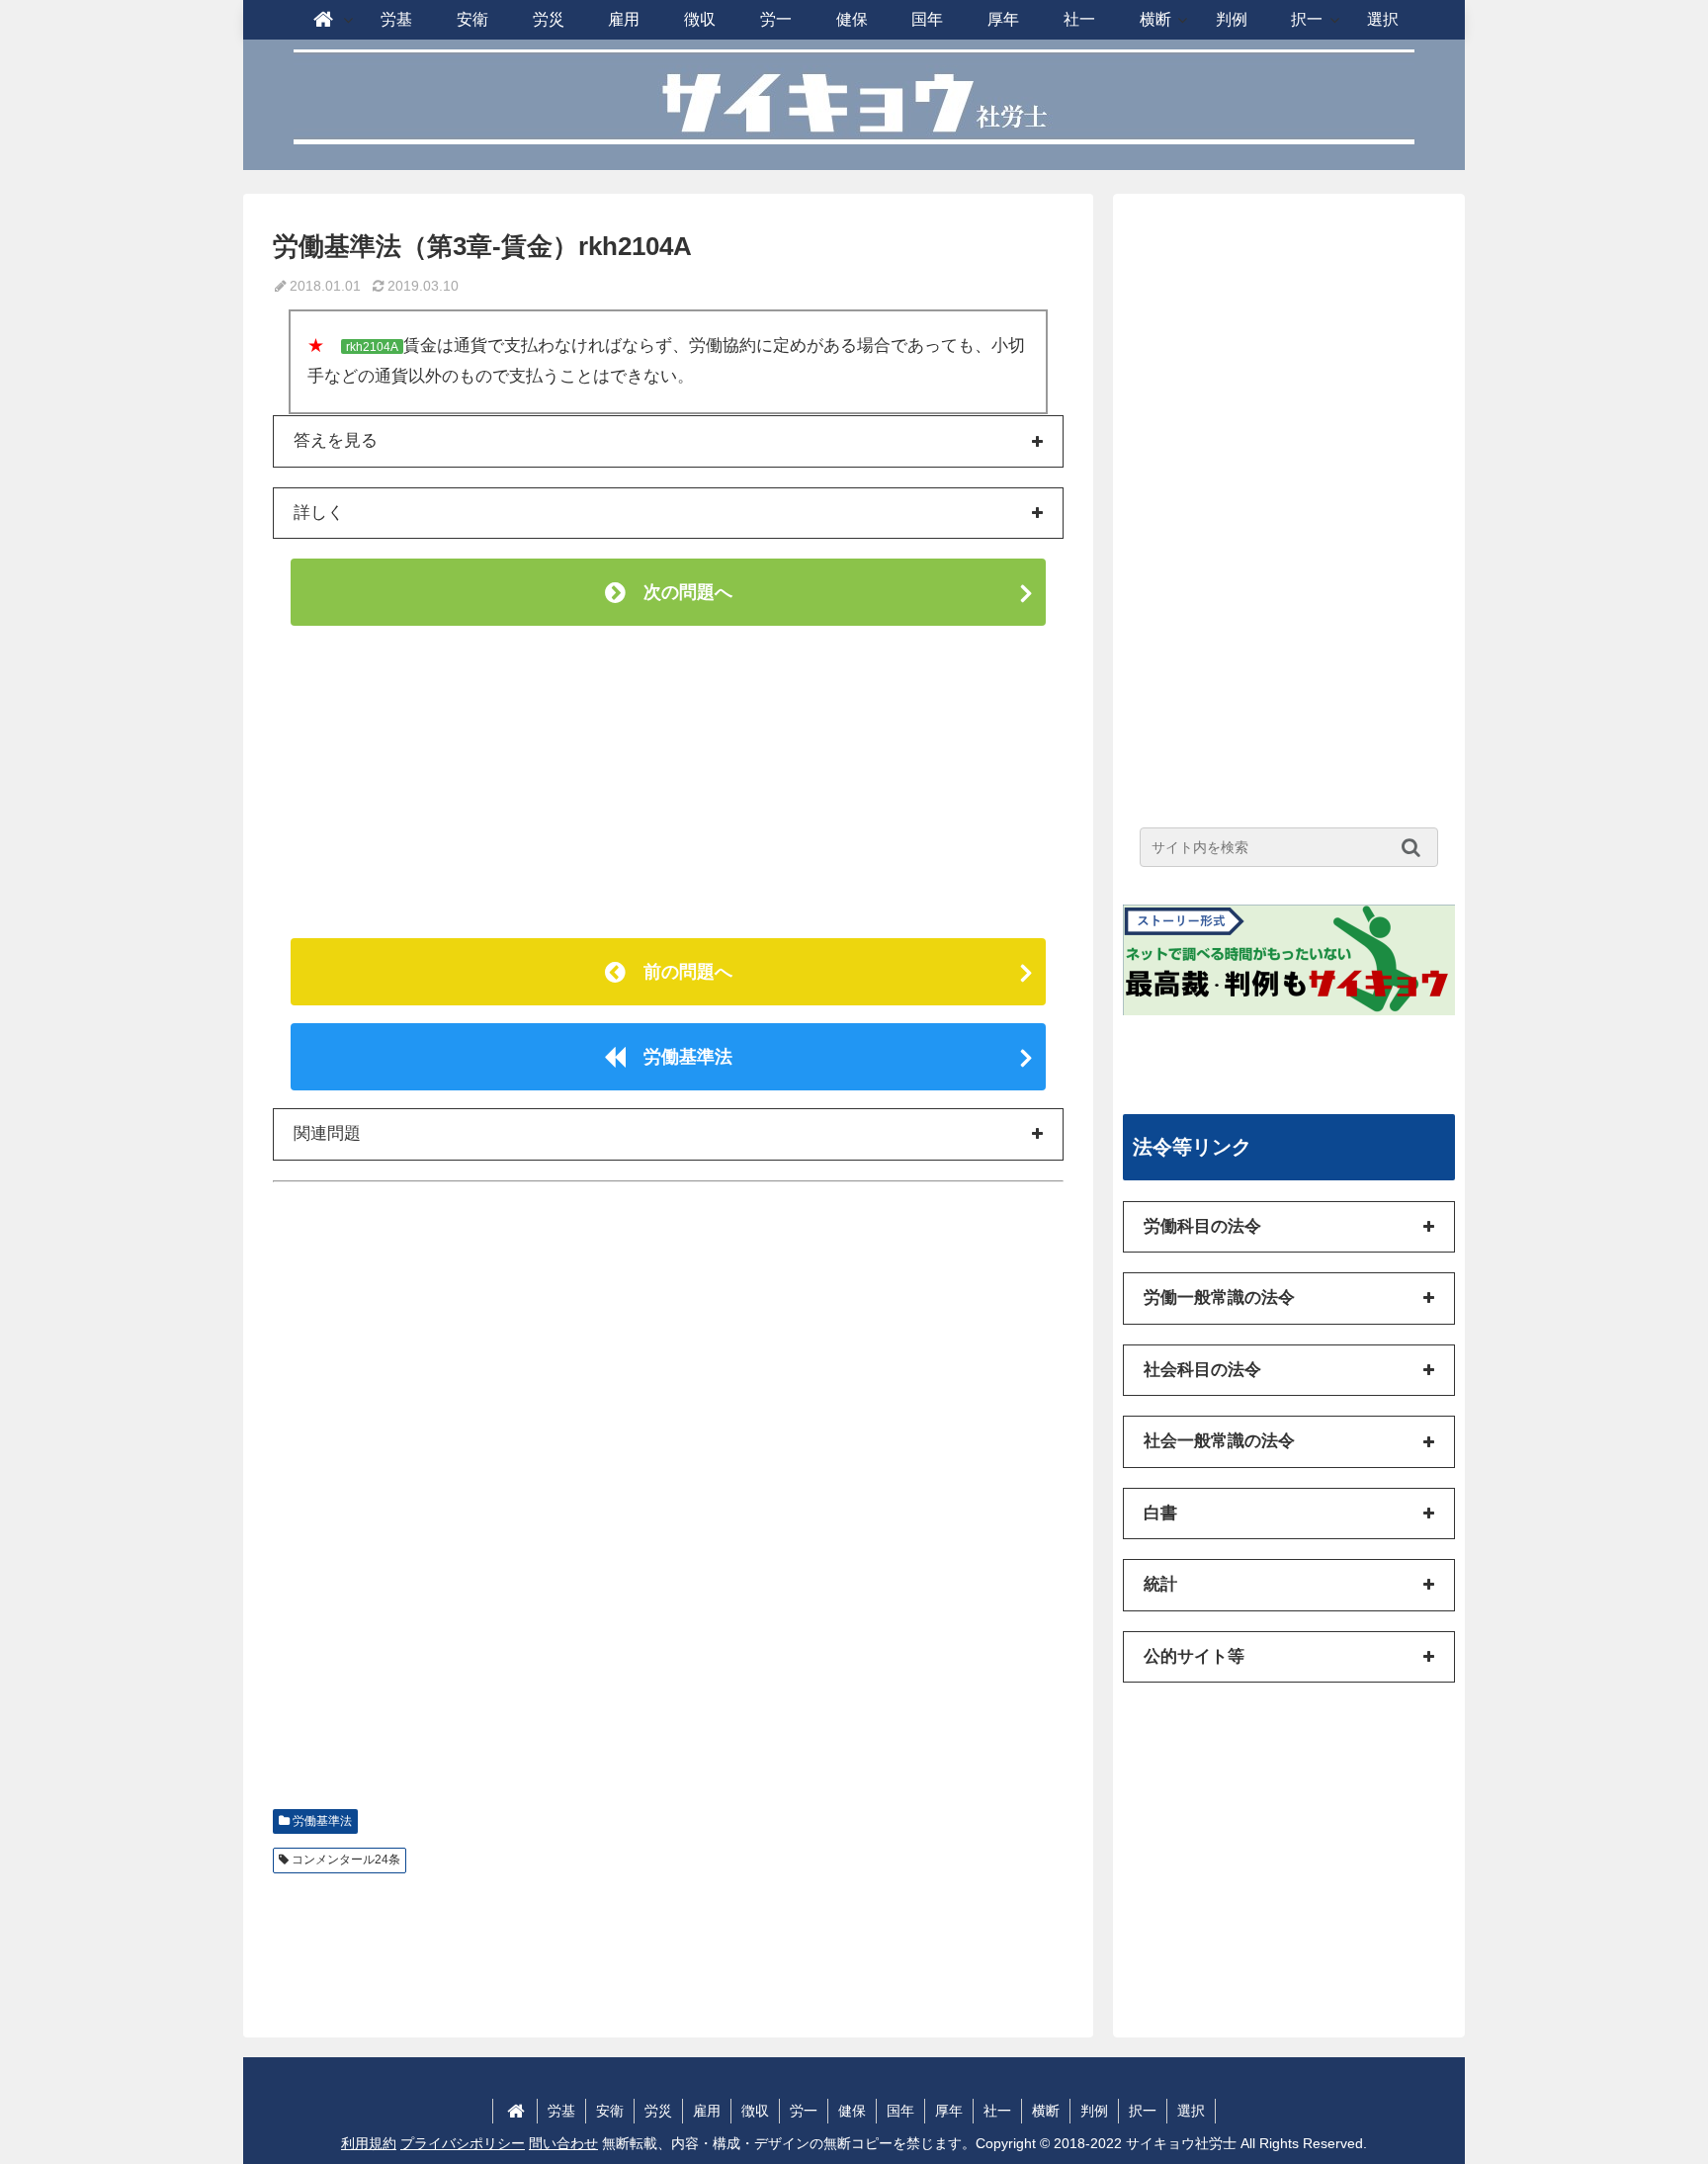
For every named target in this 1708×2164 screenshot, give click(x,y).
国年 (900, 2111)
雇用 (707, 2111)
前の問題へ (679, 972)
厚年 (949, 2111)
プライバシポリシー (463, 2143)
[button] (1416, 847)
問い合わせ (563, 2143)
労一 (804, 2111)
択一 (1143, 2111)
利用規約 (369, 2143)
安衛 (610, 2111)
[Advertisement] (668, 782)
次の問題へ (679, 592)
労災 (658, 2111)
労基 (561, 2111)
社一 (997, 2111)
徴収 (755, 2111)
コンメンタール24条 (346, 1860)
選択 (1191, 2111)
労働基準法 (679, 1057)
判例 (1094, 2111)
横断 (1046, 2111)
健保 (852, 2111)
